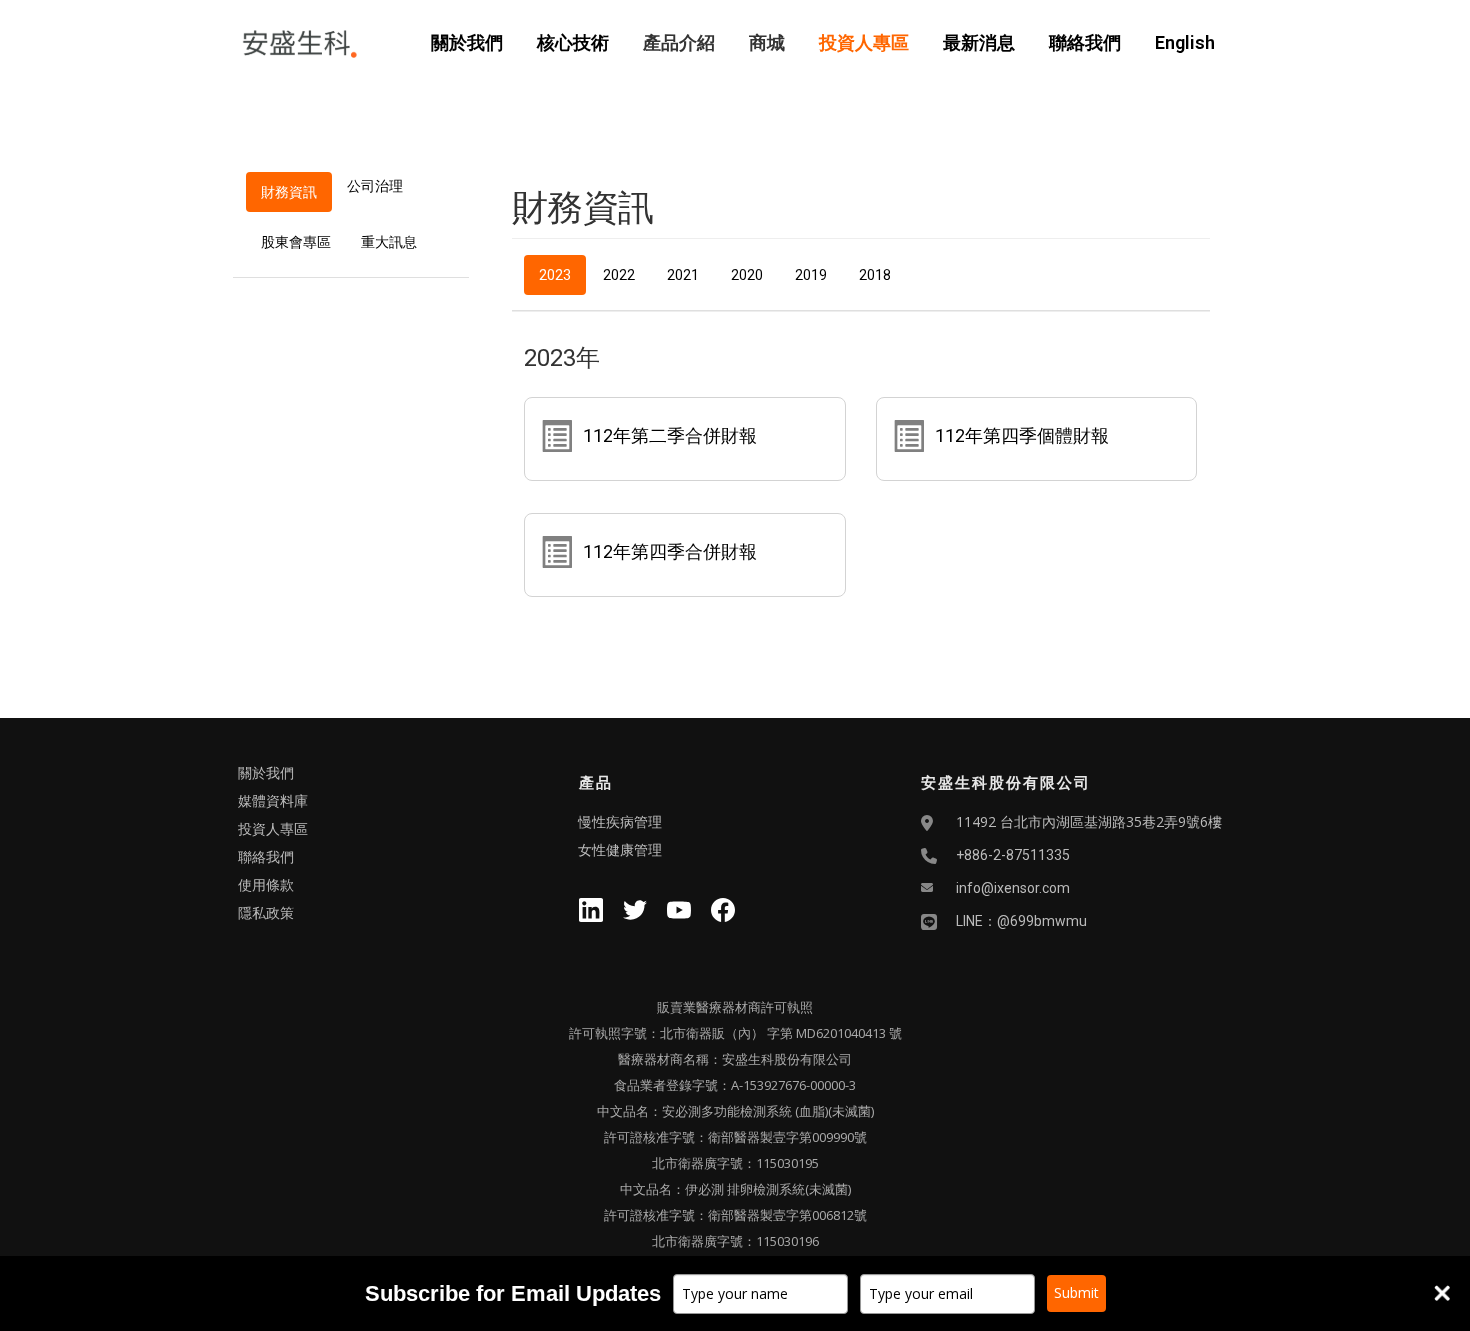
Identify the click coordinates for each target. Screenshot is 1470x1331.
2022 (619, 275)
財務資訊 (289, 192)
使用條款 (266, 885)
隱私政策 (266, 913)
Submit (1076, 1292)
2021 (683, 275)
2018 (875, 275)
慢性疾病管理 (620, 822)
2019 (811, 275)
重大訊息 (389, 242)
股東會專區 (296, 242)
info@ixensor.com (1013, 888)
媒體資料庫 (273, 801)
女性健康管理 (620, 850)
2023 (555, 275)
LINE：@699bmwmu (1021, 921)
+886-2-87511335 (1013, 855)
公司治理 (375, 186)
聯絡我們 (1085, 42)
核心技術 (573, 42)
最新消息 (979, 42)
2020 (747, 275)
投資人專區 (864, 42)
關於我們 (467, 42)
